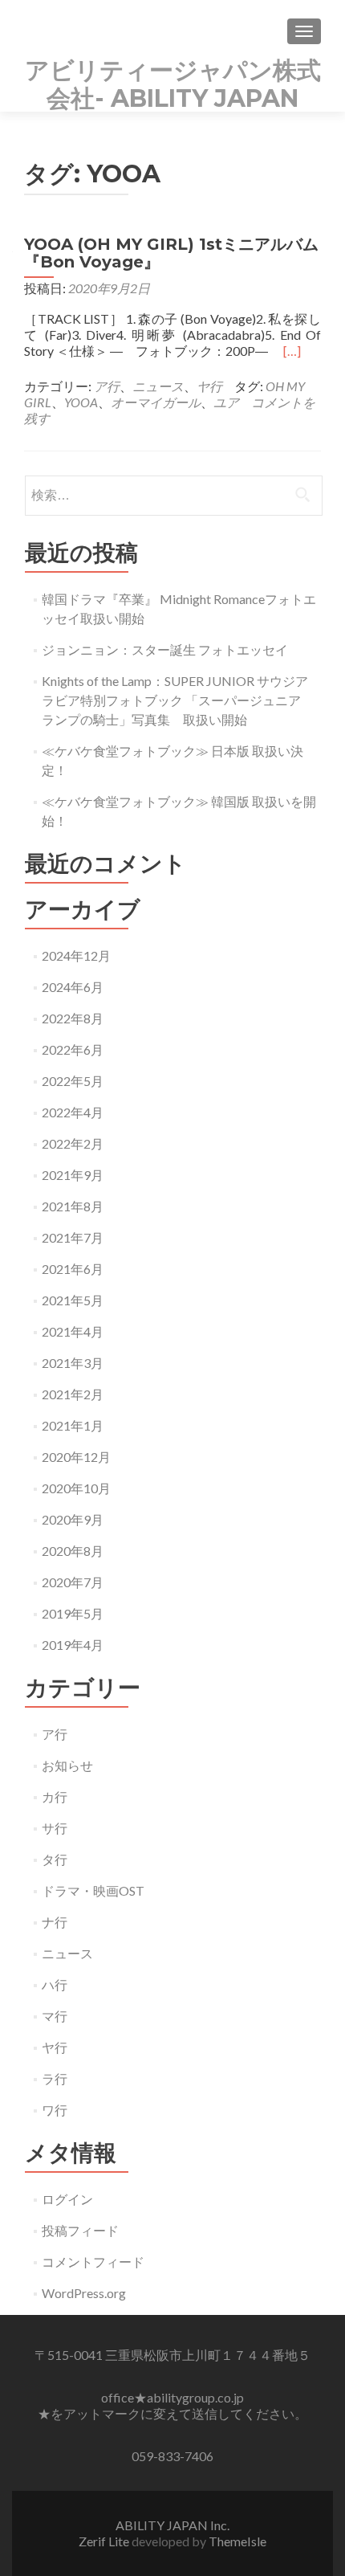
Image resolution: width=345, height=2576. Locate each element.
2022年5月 (73, 1081)
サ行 (55, 1828)
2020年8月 (73, 1551)
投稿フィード (80, 2230)
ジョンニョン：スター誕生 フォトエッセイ (165, 649)
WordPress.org (84, 2293)
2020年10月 (76, 1488)
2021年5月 (73, 1300)
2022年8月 (73, 1018)
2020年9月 (73, 1519)
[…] (292, 351)
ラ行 (55, 2078)
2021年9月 (73, 1175)
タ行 (55, 1859)
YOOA (81, 402)
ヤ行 (209, 386)
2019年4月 (73, 1645)
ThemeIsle (237, 2541)
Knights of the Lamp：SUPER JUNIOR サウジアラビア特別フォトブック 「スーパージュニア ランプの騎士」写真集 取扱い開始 (178, 700)
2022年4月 (73, 1112)
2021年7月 (73, 1237)
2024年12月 (76, 955)
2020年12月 (76, 1457)
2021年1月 (73, 1425)
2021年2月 (73, 1394)
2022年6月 (73, 1049)
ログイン (67, 2199)
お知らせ (67, 1765)
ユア (226, 402)
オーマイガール (156, 402)
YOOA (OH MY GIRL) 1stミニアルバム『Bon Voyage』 (171, 253)
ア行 (107, 386)
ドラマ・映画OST (93, 1890)
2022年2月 (73, 1143)
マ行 (55, 2016)
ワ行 (55, 2110)
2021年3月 (73, 1363)
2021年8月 (73, 1206)
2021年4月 (73, 1331)
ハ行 (55, 1984)
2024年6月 (73, 987)
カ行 (55, 1796)
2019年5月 (73, 1613)
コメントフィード (93, 2262)
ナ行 (55, 1922)
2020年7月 (73, 1582)
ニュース (158, 386)
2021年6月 (73, 1269)
